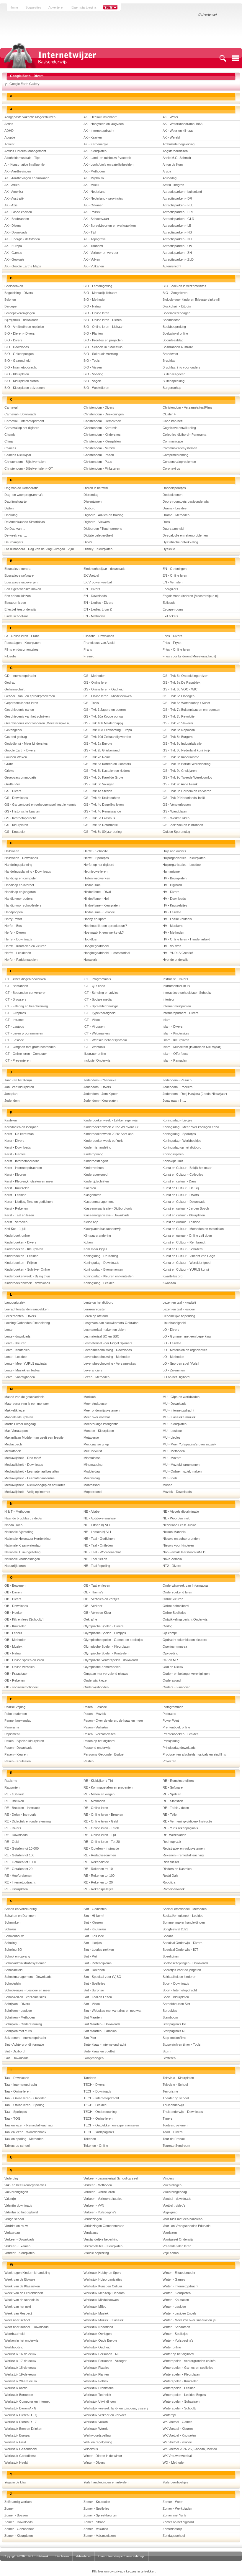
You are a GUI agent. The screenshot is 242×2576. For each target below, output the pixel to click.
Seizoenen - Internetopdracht (25, 2038)
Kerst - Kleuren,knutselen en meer (29, 1181)
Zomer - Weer (173, 2502)
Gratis (9, 764)
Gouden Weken (16, 757)
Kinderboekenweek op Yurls (103, 1141)
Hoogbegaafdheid (96, 946)
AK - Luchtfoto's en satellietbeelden (108, 165)
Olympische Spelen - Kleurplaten (107, 1646)
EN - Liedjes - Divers (98, 603)
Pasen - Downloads (18, 1748)
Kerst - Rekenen (16, 1208)
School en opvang (17, 1956)
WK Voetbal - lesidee (177, 2442)
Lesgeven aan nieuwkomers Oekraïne (111, 1323)
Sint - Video (92, 2004)
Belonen (10, 300)
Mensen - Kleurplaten (99, 1431)
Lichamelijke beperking (179, 1316)
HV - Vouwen (172, 946)
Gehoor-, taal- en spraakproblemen (30, 696)
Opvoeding (170, 1653)
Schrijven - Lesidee (18, 2011)
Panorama (12, 1727)
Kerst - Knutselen (17, 1188)
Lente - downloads (18, 1336)
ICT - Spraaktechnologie (101, 1006)
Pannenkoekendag (18, 1720)
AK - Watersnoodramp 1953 (183, 124)
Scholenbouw (14, 1936)
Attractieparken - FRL (178, 212)
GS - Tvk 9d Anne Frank (180, 784)
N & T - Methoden (17, 1511)
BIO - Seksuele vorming (101, 354)
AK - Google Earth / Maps (23, 266)
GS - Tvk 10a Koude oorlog (103, 716)
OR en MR (170, 1660)
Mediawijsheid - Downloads (24, 1465)
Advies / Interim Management (25, 151)
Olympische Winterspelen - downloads (111, 1660)
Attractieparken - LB (177, 226)
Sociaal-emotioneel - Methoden (185, 1909)
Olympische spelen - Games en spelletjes (113, 1640)
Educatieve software (19, 575)
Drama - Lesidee (175, 508)
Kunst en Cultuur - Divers (181, 1195)
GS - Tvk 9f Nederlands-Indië (184, 798)
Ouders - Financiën (176, 1687)
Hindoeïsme (92, 885)
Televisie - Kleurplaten (178, 2078)
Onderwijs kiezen (96, 1680)
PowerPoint (171, 1720)
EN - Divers (92, 589)
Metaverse (91, 1437)
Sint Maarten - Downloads (102, 2024)
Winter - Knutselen (176, 2300)
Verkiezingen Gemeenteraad (104, 2226)
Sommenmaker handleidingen (184, 1922)
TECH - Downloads (97, 2091)
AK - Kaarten (93, 137)
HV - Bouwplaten (175, 878)
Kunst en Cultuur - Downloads (184, 1202)
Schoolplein (13, 1983)
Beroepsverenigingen (20, 313)
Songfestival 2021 (175, 1929)
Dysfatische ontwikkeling (180, 542)
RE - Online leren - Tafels (102, 1828)
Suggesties (33, 7)
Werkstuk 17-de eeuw (20, 2361)
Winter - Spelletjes (175, 2334)
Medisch (90, 1397)
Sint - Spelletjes (94, 1983)
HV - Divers (171, 892)
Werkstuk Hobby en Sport (102, 2273)
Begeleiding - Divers (19, 293)
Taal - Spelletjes (16, 2112)
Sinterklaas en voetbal (99, 2051)
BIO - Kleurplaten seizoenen (24, 388)
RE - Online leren (96, 1808)
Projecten (169, 1761)
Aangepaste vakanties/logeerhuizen (30, 117)
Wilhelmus (91, 2449)
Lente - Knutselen (17, 1350)
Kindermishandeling (97, 1147)
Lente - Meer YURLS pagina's (26, 1363)
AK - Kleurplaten (95, 151)
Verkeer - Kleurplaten (19, 2253)
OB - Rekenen (15, 1680)
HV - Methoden (173, 932)
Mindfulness (92, 1458)
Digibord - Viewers (97, 522)
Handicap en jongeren (20, 892)
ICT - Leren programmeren (24, 1033)
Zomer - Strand (94, 2522)
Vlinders (168, 2178)
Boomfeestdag (173, 340)
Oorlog (167, 1626)
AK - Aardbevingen (18, 171)
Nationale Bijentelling (19, 1532)
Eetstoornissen (15, 603)
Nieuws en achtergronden (181, 1539)
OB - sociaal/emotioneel (21, 1687)
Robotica (169, 1882)
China (9, 441)
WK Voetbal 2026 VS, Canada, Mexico (190, 2449)
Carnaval (11, 407)
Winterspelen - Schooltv (180, 2408)
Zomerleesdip (172, 2529)
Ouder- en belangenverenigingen (186, 1674)
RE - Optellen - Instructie (101, 1848)
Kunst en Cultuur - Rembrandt (184, 1242)
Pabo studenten (16, 1714)
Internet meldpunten (177, 1006)
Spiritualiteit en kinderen (179, 1977)
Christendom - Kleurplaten (102, 441)
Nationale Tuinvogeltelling (22, 1552)
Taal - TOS (12, 2118)
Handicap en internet (19, 885)
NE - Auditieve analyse (100, 1518)
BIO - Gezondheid (17, 361)
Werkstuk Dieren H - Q (21, 2415)
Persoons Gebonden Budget (104, 1754)
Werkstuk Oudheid (97, 2347)
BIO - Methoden (95, 300)
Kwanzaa (169, 1283)
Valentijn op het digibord (21, 2212)
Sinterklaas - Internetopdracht (105, 2044)
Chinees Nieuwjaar (18, 455)
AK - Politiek (92, 212)
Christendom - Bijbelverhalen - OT (29, 468)
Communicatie (173, 441)
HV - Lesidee (172, 912)
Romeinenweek (174, 1889)
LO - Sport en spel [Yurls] (181, 1363)
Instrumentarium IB (176, 986)
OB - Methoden (15, 1640)
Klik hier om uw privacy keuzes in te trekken (124, 2571)
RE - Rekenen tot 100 (99, 1876)
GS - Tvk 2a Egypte (98, 743)
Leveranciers (93, 1370)
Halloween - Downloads (21, 858)
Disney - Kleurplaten (98, 549)
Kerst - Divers (14, 1141)
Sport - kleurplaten (176, 1997)
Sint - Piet (90, 1956)
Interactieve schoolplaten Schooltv (187, 993)
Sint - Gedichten (95, 1909)
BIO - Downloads (17, 347)
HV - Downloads (174, 899)
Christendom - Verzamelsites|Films (188, 407)
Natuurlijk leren (15, 1566)
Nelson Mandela (174, 1532)
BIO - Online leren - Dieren (103, 320)
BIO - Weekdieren (96, 388)
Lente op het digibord (98, 1302)
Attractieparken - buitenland (182, 192)
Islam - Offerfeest (175, 1054)
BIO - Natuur (93, 306)
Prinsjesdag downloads (179, 1748)
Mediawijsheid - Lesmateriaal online (30, 1478)
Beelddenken (14, 286)
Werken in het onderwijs (22, 2340)
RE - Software (173, 1787)
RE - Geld (12, 1842)
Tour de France (174, 2139)
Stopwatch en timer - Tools (182, 2044)
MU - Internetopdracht (178, 1410)
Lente (8, 1330)
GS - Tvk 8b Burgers (178, 737)
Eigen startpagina (84, 7)
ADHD (9, 131)
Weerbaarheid (14, 2334)
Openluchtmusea (175, 1646)
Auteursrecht (172, 266)
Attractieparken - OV (177, 246)
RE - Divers (13, 1828)
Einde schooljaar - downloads (104, 569)
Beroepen (11, 306)
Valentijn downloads (18, 2205)
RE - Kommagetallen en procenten (108, 1787)
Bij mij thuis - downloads (21, 320)
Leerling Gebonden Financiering (27, 1323)
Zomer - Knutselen (97, 2502)
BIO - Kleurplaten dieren (22, 381)
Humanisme (171, 871)
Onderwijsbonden (96, 1687)
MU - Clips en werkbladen (181, 1397)
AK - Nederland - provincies (103, 198)
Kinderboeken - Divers (21, 1242)
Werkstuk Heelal (16, 2463)
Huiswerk (90, 960)
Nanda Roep (13, 1525)
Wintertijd (169, 2415)
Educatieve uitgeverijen (21, 582)
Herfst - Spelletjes (96, 858)
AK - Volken (92, 259)
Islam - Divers (173, 1027)
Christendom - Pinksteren (102, 468)
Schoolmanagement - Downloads (28, 1977)
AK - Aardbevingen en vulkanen (27, 178)
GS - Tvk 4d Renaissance (102, 811)
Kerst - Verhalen (16, 1222)
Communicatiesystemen (180, 448)
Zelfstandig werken (18, 2502)
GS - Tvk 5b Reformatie (101, 825)
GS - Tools (91, 703)
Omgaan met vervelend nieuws (106, 1674)
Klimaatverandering (97, 1236)
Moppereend (93, 1492)
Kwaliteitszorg (172, 1276)
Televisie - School (175, 2085)
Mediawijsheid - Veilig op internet (27, 1492)
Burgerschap (172, 388)
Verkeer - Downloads (19, 2239)
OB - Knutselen (15, 1626)
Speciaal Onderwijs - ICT (180, 1950)
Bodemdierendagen (176, 313)
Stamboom (170, 2017)
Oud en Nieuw (173, 1667)
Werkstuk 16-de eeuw (20, 2354)
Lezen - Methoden (97, 1377)
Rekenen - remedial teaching (183, 1855)
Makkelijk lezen (15, 1410)
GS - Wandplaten (175, 811)
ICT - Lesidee (14, 1040)
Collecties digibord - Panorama (184, 435)
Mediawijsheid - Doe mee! (23, 1458)
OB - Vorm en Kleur (97, 1613)
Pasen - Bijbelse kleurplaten (24, 1741)
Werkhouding (14, 2347)
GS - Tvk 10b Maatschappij (103, 723)
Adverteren (56, 7)
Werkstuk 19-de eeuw (20, 2374)
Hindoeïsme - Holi (96, 899)
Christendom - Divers (99, 407)
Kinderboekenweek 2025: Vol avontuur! (111, 1127)
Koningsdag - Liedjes (178, 1120)
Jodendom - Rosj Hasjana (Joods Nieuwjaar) (195, 1094)
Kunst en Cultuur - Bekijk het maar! (188, 1168)
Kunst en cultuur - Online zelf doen (187, 1236)
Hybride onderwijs (175, 960)
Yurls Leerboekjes (175, 2482)
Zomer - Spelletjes (97, 2508)
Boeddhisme (171, 320)
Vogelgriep (170, 2212)
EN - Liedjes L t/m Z (98, 609)
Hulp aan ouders (174, 851)
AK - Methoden (94, 171)
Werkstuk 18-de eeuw (20, 2368)
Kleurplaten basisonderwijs (103, 1229)
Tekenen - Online (96, 2146)
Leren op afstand (96, 1316)
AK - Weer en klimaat (178, 131)
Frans (88, 649)
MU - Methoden (174, 1451)
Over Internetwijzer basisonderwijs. (122, 2556)
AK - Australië (14, 198)
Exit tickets (170, 616)
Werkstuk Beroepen (19, 2395)
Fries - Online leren (176, 649)
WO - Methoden (174, 2463)
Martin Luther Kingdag (20, 1424)
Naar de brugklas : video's (23, 1518)
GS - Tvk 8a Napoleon (179, 730)
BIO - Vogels (93, 381)
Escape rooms (173, 609)
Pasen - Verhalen (96, 1727)
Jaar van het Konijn (18, 1080)
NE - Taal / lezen (95, 1559)
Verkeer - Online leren (99, 2192)
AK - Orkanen (93, 205)
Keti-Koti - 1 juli (15, 1229)
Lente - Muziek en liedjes (22, 1370)
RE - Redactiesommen (100, 1855)
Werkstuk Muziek (96, 2313)
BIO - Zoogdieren (175, 293)
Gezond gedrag (16, 737)
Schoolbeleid (13, 1970)
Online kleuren (173, 1599)
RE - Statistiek (173, 1801)
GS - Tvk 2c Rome (97, 757)
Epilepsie (169, 603)
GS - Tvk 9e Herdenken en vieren (187, 791)
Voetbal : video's (174, 2205)
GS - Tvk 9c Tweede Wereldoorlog (187, 777)
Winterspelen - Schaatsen (181, 2401)
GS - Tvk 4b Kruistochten (102, 798)
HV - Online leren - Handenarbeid (186, 939)
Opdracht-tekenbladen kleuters (185, 1640)
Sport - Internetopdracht (180, 1990)
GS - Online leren (96, 682)
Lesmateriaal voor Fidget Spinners (108, 1343)
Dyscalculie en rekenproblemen (185, 535)
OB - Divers (13, 1599)
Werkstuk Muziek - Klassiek (104, 2320)
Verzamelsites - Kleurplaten (103, 2246)
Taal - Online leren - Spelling (24, 2105)
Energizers (170, 589)
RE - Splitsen (172, 1794)
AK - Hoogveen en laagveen (104, 124)
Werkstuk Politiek (96, 2381)
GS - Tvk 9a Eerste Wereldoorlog (187, 764)
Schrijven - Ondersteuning (23, 2024)
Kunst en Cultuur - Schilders (183, 1249)
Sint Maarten (93, 2017)
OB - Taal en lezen (97, 1585)
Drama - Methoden (176, 515)
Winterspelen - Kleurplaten (181, 2374)
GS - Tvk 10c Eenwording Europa (108, 730)
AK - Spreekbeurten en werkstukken (110, 226)
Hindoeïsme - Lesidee (99, 912)
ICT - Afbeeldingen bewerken (25, 979)
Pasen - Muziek (95, 1714)
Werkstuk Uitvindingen (100, 2401)
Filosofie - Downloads (99, 636)
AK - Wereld (171, 137)
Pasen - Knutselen (18, 1761)
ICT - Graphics (15, 1013)
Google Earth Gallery (24, 84)
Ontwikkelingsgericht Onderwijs (185, 1619)
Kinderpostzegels (96, 1161)
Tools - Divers (173, 2132)
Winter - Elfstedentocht (179, 2273)
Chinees (10, 448)
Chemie (10, 435)
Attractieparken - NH (177, 239)
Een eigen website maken (23, 589)
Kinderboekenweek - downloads (27, 1283)
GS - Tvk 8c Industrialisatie (182, 743)
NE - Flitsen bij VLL (97, 1525)
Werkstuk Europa (17, 2435)
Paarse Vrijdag (15, 1707)
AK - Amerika (14, 192)
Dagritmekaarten (16, 501)
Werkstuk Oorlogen (98, 2334)
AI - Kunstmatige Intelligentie (24, 165)
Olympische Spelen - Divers (104, 1626)
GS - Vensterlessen (177, 805)
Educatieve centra (17, 569)
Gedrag (10, 682)
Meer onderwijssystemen (102, 1410)
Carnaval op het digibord (22, 428)
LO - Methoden (173, 1357)
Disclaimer (62, 2556)
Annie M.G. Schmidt (177, 158)
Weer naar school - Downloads (27, 2327)
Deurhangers (14, 542)
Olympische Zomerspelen (102, 1667)
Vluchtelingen (172, 2185)
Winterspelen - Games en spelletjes (188, 2368)
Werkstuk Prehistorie (99, 2388)
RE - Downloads (16, 1835)
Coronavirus (171, 468)
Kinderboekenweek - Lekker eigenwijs (111, 1120)
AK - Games (13, 253)
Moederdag (92, 1478)
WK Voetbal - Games (178, 2422)
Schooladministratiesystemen (25, 1963)
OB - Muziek (13, 1646)
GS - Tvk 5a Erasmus (99, 818)
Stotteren (169, 2058)
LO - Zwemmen (174, 1370)
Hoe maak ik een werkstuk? (104, 932)
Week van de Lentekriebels (24, 2293)
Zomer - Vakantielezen (100, 2536)
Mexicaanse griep (96, 1444)
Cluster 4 (169, 414)
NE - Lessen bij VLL (98, 1532)
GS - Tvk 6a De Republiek (181, 682)
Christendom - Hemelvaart (102, 421)
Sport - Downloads (176, 1983)
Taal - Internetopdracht (21, 2085)
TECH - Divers (94, 2085)
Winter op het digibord (178, 2354)
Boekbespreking (174, 327)
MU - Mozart (172, 1458)
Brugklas (169, 361)
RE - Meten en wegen (99, 1794)
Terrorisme (170, 2091)
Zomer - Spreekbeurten (100, 2515)
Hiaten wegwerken (97, 878)
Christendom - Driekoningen (104, 414)
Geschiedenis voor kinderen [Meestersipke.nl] (37, 723)
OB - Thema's (94, 1592)
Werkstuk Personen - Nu (101, 2354)
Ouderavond (172, 1680)
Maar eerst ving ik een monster (27, 1404)
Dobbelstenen (172, 495)
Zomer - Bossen (16, 2515)
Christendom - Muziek (99, 448)
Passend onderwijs (97, 1748)
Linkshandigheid (174, 1323)
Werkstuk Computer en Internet (27, 2401)
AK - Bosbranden (17, 219)
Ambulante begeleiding (179, 144)
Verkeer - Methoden (98, 2185)
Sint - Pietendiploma (98, 1963)
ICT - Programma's (97, 979)
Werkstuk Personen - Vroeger (105, 2361)
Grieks (9, 771)
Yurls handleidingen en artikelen (106, 2482)
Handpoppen (14, 912)
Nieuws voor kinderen (178, 1545)
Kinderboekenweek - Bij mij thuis (27, 1276)
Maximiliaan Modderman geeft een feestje (34, 1437)
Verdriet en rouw (16, 2226)
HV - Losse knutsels (177, 919)
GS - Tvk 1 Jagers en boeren (105, 710)
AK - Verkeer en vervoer (101, 253)
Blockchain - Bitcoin (177, 306)
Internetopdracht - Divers (181, 1013)
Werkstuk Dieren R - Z (21, 2422)
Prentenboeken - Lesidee (181, 1734)
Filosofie (10, 656)
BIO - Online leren (96, 313)
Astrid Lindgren (173, 185)
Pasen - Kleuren (16, 1754)
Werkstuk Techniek (97, 2395)
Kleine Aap (91, 1222)
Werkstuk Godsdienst (20, 2456)
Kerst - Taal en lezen (19, 1215)
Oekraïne (90, 1619)
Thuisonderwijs (173, 2105)
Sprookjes (170, 2011)
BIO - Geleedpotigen (19, 354)
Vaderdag (11, 2178)
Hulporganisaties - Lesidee (182, 865)
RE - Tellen (170, 1815)
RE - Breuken (14, 1801)
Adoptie (10, 137)
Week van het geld (18, 2307)
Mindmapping (93, 1465)
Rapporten (12, 1787)
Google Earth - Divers (20, 750)
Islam (166, 1020)
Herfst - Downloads (18, 939)
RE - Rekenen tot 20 (98, 1882)
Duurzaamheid (173, 529)
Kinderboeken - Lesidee (21, 1256)
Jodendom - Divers (97, 1087)
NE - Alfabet (92, 1511)
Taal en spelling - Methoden (24, 2139)
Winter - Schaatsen (176, 2327)
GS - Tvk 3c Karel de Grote (103, 777)
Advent (9, 144)
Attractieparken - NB (177, 232)
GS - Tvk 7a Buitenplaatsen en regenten (191, 710)
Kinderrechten (94, 1168)
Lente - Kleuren (15, 1343)
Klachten (90, 1188)
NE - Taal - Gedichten (99, 1539)
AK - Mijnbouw (94, 178)
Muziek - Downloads (177, 1492)
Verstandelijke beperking (101, 2239)
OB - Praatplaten (16, 1674)
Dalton (9, 508)
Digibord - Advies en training (103, 515)
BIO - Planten (93, 333)
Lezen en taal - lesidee (179, 1309)
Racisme (11, 1781)
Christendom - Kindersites (102, 435)
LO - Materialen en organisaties (185, 1350)
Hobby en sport (95, 919)
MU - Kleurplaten (175, 1424)
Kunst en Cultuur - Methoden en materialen (193, 1229)
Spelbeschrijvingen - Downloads (185, 1963)
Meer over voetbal (97, 1417)
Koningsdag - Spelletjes (179, 1134)
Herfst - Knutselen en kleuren (25, 946)
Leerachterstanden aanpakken (26, 1309)
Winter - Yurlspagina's (178, 2340)
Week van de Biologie (20, 2279)
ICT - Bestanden (16, 986)
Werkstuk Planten (96, 2374)
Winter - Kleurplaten (177, 2293)
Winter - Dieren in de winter (103, 2456)
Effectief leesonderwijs (20, 609)
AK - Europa (13, 246)
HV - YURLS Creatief (178, 953)
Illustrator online (95, 1054)
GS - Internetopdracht (20, 818)
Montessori (91, 1485)
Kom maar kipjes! (96, 1249)
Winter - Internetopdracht (180, 2286)
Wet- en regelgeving (98, 2442)
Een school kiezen (18, 596)
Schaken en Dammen (20, 1916)
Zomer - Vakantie (96, 2529)
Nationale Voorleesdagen (22, 1559)
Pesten (89, 1761)
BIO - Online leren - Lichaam (104, 327)
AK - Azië (11, 205)
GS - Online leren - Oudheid (103, 689)
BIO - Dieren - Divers (20, 333)
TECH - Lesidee (95, 2105)
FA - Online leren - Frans (22, 636)
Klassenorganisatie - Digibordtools (108, 1208)
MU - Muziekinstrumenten (181, 1465)
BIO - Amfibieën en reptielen (24, 327)
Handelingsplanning (18, 865)
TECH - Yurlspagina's (99, 2132)
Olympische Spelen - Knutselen (106, 1653)
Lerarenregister (95, 1309)
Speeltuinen (171, 1956)
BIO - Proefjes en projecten (103, 340)
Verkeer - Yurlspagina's (100, 2212)
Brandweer (170, 354)
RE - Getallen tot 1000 (20, 1862)
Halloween (12, 851)
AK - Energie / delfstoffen (22, 239)
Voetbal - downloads (177, 2199)
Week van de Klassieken (22, 2286)
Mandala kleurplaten (19, 1417)
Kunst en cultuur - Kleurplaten (184, 1215)
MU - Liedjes (172, 1437)
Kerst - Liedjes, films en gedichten (28, 1202)
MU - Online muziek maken (182, 1471)
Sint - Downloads (17, 2058)
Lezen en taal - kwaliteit (179, 1302)
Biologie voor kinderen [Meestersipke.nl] (191, 300)
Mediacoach (13, 1444)
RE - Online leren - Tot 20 (102, 1842)
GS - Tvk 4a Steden (98, 791)
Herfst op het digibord (99, 865)
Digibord (89, 508)
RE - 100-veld (14, 1794)
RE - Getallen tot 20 (18, 1869)
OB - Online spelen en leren (24, 1660)
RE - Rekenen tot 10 (98, 1869)
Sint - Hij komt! (94, 1916)
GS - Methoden (94, 676)
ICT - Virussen (94, 1027)
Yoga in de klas (15, 2482)
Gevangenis (13, 730)
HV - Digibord (172, 885)
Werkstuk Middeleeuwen (101, 2300)
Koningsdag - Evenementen (103, 1269)
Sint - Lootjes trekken (99, 1950)
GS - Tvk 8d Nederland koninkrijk (187, 750)
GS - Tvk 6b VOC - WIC (180, 689)
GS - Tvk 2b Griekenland (102, 750)
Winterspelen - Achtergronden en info (189, 2361)
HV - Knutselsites (175, 905)
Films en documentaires (22, 649)
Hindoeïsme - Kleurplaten (102, 905)
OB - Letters (13, 1633)
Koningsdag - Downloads (101, 1263)
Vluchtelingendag (175, 2192)
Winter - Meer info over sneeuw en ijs (189, 2320)
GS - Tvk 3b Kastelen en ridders (107, 771)
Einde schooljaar (16, 616)
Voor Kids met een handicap (183, 2219)
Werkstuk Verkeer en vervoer (105, 2415)
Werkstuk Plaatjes (97, 2368)
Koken (88, 1242)
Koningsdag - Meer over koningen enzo (191, 1127)
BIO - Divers (13, 340)
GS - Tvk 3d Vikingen (99, 784)
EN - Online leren (175, 575)
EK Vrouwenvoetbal (98, 582)
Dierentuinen (93, 501)
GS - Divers (13, 791)
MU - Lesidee (172, 1431)
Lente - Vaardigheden (20, 1377)
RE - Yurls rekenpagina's (180, 1828)
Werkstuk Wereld (96, 2429)
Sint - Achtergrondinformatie (24, 2044)
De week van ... (16, 535)
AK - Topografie (95, 239)
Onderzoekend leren (177, 1592)
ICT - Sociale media (98, 999)
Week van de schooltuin (22, 2300)
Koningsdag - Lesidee (99, 1283)
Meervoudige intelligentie (101, 1424)
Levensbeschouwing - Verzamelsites (110, 1363)
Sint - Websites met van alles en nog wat (112, 2011)
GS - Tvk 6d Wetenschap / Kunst (186, 703)
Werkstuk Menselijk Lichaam (104, 2293)
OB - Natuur (13, 1653)
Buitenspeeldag (174, 381)
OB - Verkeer (93, 1606)
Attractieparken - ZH (177, 253)
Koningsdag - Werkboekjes (182, 1141)
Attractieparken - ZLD (178, 259)
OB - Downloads (16, 1606)
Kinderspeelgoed (95, 1175)
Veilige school (14, 2219)
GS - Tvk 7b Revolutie (179, 716)
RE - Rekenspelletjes (99, 1889)
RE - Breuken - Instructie (22, 1808)
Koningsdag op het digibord (182, 1147)
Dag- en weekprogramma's (24, 495)
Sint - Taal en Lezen (98, 1997)
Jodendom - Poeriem (178, 1087)
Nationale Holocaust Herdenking (27, 1539)
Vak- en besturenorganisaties (25, 2185)
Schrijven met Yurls (18, 2031)
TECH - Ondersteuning (100, 2112)
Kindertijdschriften (96, 1181)
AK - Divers (13, 226)
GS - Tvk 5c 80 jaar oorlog (103, 832)
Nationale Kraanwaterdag (22, 1545)
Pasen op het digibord (99, 1741)
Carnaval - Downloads (20, 414)
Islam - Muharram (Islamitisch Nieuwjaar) (192, 1047)
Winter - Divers (94, 2463)
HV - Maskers (173, 926)
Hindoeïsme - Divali (97, 892)
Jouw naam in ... (174, 1101)
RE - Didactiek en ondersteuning (28, 1821)
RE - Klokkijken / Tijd (98, 1781)
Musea (167, 1485)
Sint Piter (90, 2038)
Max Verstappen (16, 1431)
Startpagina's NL (174, 2031)
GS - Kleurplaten (16, 825)
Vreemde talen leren (177, 2246)
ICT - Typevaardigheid (99, 1013)
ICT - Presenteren (17, 1060)
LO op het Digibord (176, 1377)
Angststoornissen (175, 151)
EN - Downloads (95, 596)
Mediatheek (13, 1451)
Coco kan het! (173, 421)
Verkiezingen (93, 2219)
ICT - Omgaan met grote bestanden (30, 1047)
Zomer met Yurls (174, 2515)
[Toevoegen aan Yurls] (110, 7)
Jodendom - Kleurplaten (100, 1101)
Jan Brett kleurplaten (19, 1087)
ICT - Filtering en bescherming (26, 1006)
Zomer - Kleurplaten (19, 2536)
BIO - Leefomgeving (98, 286)
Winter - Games (174, 2279)
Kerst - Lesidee (15, 1195)
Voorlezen (170, 2233)
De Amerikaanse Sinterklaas (25, 522)
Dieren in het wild (96, 488)
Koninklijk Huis (173, 1161)
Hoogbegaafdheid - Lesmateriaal (107, 953)
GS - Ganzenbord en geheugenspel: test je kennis (40, 805)
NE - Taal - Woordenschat (102, 1552)
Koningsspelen (173, 1154)
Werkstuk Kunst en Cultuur (103, 2286)
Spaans (168, 1936)
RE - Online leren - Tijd (100, 1835)
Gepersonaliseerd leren (21, 703)
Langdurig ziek (15, 1302)
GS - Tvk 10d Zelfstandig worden (107, 737)
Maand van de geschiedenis (24, 1397)
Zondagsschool (174, 2536)
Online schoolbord (176, 1606)
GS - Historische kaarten (22, 811)
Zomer (9, 2508)
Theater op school (176, 2098)
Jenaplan (11, 1094)
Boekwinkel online (175, 333)
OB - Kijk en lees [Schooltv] (24, 1619)
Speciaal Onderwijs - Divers (183, 1943)
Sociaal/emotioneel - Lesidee (183, 1916)
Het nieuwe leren (95, 871)
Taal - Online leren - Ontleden (25, 2098)
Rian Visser (171, 1862)
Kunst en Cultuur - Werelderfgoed (187, 1263)
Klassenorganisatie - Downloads (107, 1215)
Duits (166, 522)
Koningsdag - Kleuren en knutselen (108, 1276)
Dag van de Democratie (21, 488)
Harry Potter (13, 919)
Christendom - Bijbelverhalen (25, 462)
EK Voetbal (91, 575)
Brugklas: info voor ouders (181, 367)
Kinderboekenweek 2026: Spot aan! (109, 1134)
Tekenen (90, 2139)
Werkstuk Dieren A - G (21, 2408)
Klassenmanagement (99, 1202)
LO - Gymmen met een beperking (187, 1336)
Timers (168, 2118)
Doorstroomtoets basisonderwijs (186, 501)
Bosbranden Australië (178, 347)
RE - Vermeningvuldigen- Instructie (187, 1821)
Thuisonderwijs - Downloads (183, 2112)
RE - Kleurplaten (16, 1889)
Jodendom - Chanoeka (100, 1080)
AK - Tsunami (93, 246)
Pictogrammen (173, 1707)
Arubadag (170, 178)
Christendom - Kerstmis (100, 428)
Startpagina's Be (174, 2024)
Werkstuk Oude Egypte (100, 2340)
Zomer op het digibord (178, 2522)
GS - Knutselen (15, 832)
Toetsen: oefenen (175, 2125)
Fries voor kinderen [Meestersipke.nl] (189, 656)
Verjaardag (12, 2233)
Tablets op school (17, 2146)
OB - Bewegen (15, 1585)
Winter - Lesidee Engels (180, 2313)
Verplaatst (91, 2233)
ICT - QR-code (94, 986)
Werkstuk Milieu (95, 2307)
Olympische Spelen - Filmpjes (105, 1633)
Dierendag (91, 495)
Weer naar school (17, 2320)
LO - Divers (171, 1330)
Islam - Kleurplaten (176, 1040)
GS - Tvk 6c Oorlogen (179, 696)
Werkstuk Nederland (98, 2327)
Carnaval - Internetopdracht (24, 421)
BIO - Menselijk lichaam (100, 293)
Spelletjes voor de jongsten (182, 1970)
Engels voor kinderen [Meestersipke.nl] (191, 596)
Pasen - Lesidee (95, 1707)
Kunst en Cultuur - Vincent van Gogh (189, 1256)
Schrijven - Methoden (20, 2017)
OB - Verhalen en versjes (102, 1599)
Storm (167, 2051)
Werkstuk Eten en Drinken (23, 2429)
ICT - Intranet (14, 1020)
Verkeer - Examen (17, 2246)
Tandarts (90, 2078)
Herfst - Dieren (15, 932)
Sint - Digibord (14, 2051)
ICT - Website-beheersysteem (105, 1040)
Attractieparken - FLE (178, 205)
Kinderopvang (93, 1154)
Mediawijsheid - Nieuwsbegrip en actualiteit (35, 1485)
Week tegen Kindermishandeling (27, 2273)
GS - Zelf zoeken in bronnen (183, 825)
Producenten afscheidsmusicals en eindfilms (194, 1754)
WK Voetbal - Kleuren (178, 2429)
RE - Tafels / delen (176, 1808)
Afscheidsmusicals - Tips (22, 158)
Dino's (88, 542)
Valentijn (10, 2199)
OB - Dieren (13, 1592)
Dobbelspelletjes (174, 488)
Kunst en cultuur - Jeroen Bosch (186, 1208)
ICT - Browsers (15, 999)
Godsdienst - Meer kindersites (26, 743)
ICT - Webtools (94, 1047)
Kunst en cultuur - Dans (180, 1181)
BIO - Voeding (93, 374)
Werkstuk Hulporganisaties (103, 2279)
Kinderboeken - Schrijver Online (27, 1269)
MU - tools (170, 1478)
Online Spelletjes (174, 1613)
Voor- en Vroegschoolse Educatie (187, 2226)
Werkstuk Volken (96, 2422)
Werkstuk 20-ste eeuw (21, 2381)
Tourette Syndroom (176, 2146)
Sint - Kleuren (93, 1922)
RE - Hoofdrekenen (18, 1876)
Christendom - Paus (98, 462)
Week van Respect (18, 2313)
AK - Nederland (94, 192)
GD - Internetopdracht (20, 676)
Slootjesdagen (94, 2058)
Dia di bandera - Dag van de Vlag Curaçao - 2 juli (39, 549)
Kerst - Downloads (18, 1147)
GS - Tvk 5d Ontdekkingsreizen (185, 676)
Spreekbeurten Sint (176, 2004)
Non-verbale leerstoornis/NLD (184, 1552)
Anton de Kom (173, 165)
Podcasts (169, 1714)
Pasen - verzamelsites (100, 1734)
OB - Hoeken (14, 1613)
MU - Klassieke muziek (179, 1417)
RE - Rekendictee (96, 1862)
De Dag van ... (15, 529)
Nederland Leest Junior (179, 1525)
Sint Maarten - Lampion (100, 2031)
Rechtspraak (172, 1842)
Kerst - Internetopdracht (22, 1161)
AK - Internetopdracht (99, 131)
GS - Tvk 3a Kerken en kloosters (107, 764)
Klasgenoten (92, 1195)
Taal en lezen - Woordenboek (25, 2132)
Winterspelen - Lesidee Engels (184, 2395)
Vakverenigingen (16, 2192)
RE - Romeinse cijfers (178, 1781)
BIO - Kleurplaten (17, 374)
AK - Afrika (12, 185)
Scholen (10, 1929)
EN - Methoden (94, 616)
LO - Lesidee (172, 1343)
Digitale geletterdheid (98, 535)
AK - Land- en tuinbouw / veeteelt (107, 158)
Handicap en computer (21, 878)
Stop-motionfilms (174, 2038)
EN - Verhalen (172, 582)
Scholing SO (13, 1950)
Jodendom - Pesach (177, 1080)
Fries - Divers (172, 636)
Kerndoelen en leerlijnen (21, 1127)
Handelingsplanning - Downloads (28, 871)
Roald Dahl (170, 1876)
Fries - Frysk (172, 643)
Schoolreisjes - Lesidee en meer (27, 1990)
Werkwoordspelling (97, 2435)
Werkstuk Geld (15, 2442)
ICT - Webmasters (97, 1033)
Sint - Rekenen (94, 1970)
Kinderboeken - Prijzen (21, 1263)
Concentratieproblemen (179, 462)
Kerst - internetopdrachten (23, 1168)
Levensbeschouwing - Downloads (108, 1350)
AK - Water (170, 117)
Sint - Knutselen (95, 1929)
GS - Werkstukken (176, 818)
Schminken (12, 1922)
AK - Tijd (90, 232)
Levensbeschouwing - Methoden (107, 1357)
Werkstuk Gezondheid (21, 2449)
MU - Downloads (175, 1404)
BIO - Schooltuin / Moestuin (103, 347)
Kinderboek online (17, 1236)
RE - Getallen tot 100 (19, 1855)
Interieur (169, 999)
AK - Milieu (91, 185)
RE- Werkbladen (174, 1835)
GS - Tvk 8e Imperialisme (181, 757)
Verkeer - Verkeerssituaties (103, 2199)
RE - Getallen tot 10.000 (22, 1848)
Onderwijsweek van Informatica (185, 1585)
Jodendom (12, 1101)
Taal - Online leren (17, 2091)
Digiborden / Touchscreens (103, 529)
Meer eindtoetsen (96, 1404)
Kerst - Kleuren (15, 1175)
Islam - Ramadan (175, 1060)
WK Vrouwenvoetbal (177, 2456)
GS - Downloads (16, 798)
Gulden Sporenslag (176, 832)
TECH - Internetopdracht (101, 2098)
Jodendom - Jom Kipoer (101, 1094)
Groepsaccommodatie (20, 777)
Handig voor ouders (19, 899)
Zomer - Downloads (19, 2522)
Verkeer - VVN (94, 2205)
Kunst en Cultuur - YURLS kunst (186, 1269)
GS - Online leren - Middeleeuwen (108, 696)
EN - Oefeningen (175, 569)
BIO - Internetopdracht (21, 367)
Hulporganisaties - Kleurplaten (184, 858)
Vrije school (171, 2253)
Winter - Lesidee (174, 2307)
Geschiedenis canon (19, 710)
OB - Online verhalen (19, 1667)
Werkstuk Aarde (16, 2388)
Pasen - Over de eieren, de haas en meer (113, 1720)
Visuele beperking (96, 2253)
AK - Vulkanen (94, 266)
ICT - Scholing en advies (101, 993)
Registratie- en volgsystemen (184, 1848)
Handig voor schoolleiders (23, 905)
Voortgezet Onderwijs (178, 2239)
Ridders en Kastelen (177, 1869)
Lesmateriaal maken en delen (104, 1330)
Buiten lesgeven (174, 374)
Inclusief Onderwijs (97, 1060)
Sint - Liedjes (93, 1943)
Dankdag (11, 515)
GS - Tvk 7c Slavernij (178, 723)
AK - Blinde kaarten (18, 212)
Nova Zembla (172, 1559)
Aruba (167, 171)
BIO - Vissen (93, 367)
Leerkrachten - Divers (20, 1316)
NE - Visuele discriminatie (181, 1511)
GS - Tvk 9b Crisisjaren (180, 771)
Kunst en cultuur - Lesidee (181, 1222)
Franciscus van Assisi (99, 643)
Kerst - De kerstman (19, 1134)
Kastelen (11, 1120)
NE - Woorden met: (176, 1518)
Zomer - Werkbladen (177, 2508)
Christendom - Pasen (99, 455)
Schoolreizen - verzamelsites (25, 1997)
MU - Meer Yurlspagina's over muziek (189, 1444)
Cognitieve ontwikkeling (179, 428)
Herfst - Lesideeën (18, 953)
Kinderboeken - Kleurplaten (24, 1249)
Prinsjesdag (171, 1741)
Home (14, 7)
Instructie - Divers (175, 979)
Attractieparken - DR (177, 198)
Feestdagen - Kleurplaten (22, 643)
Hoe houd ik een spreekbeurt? (105, 926)
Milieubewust (93, 1451)
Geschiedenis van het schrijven (27, 716)
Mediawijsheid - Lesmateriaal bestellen (32, 1471)
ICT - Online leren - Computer (26, 1054)
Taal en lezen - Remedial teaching (28, 2125)
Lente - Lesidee (15, 1357)
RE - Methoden (94, 1801)
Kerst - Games (15, 1154)
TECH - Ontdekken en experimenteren (111, 2125)
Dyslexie (169, 549)
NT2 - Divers (172, 1566)
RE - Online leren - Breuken (103, 1815)
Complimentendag (175, 455)
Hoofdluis (90, 939)
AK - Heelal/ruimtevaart (100, 117)
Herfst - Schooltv (96, 851)
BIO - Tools (92, 361)
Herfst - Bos (13, 926)
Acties (9, 124)
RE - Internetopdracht (20, 1882)
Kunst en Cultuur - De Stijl (181, 1188)
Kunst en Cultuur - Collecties (183, 1175)
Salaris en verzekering (21, 1909)
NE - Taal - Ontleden (98, 1545)
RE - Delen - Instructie (20, 1815)
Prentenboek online (176, 1727)
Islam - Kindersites (176, 1033)
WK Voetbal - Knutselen (179, 2435)
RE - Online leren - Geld (101, 1821)
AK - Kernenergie (96, 144)
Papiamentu (13, 1734)
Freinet (89, 656)
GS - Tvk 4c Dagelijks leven (104, 805)
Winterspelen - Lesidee (179, 2388)
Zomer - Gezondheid (19, 2529)
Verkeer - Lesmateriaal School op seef (111, 2178)
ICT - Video (92, 1020)
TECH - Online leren (98, 2118)
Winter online (172, 2347)
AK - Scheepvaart (96, 219)
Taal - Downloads (17, 2078)
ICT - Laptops (14, 1027)
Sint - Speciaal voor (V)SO (102, 1977)
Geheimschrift (14, 689)
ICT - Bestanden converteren (25, 993)
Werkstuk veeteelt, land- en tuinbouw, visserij (116, 2408)
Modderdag (92, 1471)
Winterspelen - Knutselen (180, 2381)
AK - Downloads (16, 232)
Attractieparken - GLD (178, 219)
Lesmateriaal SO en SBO (102, 1336)
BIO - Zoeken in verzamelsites (184, 286)
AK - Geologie (14, 259)
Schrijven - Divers (17, 2004)
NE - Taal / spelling (97, 1566)
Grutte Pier (12, 784)
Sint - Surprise (94, 1990)
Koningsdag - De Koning (101, 1256)
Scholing (10, 1943)
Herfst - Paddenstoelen (21, 960)
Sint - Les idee (94, 1936)
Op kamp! (170, 1633)
